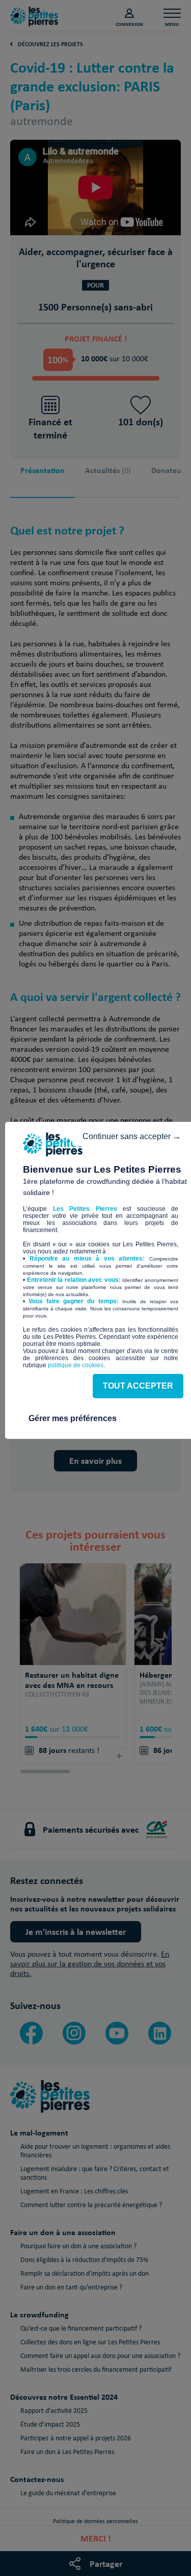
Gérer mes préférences (73, 1418)
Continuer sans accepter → (132, 1136)
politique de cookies (76, 1365)
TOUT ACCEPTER (138, 1386)
